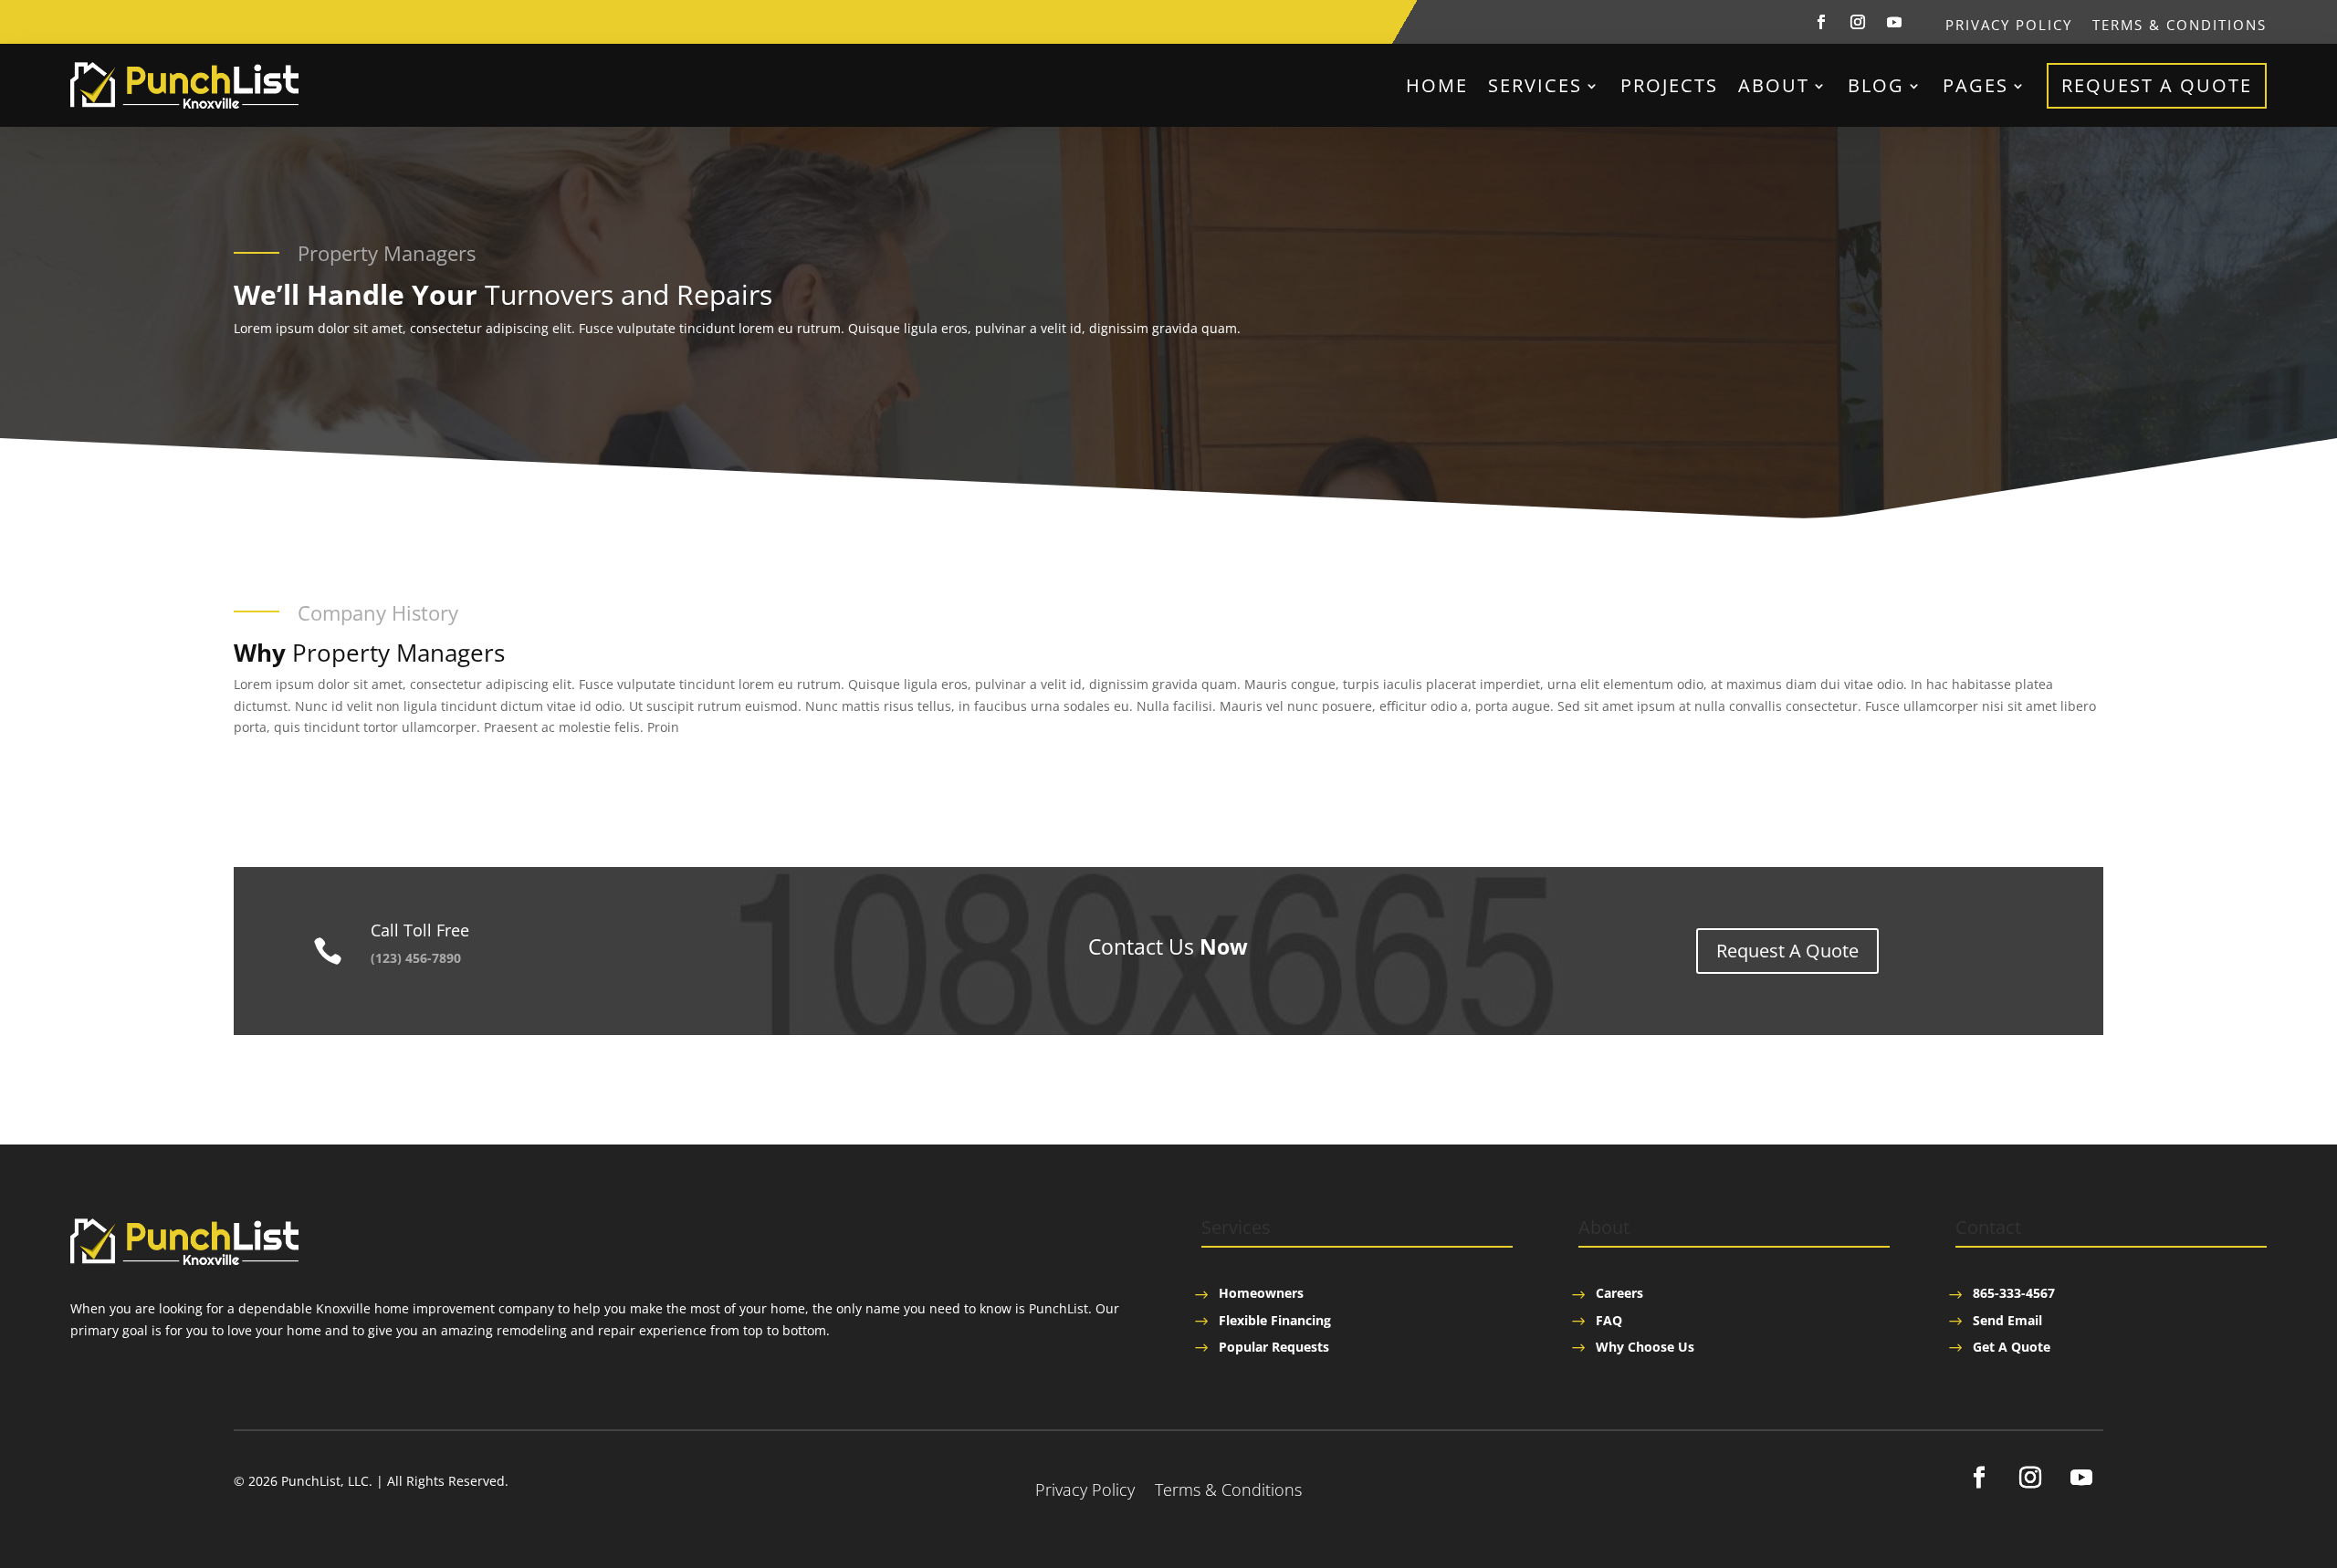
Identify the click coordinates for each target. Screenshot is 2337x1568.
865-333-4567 (2014, 1293)
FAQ (1609, 1320)
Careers (1619, 1293)
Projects (1669, 85)
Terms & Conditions (2180, 26)
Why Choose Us (1645, 1347)
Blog (1876, 85)
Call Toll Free (420, 930)
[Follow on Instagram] (1858, 22)
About (1774, 85)
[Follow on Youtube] (1894, 22)
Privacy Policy (2009, 26)
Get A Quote (2012, 1347)
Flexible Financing (1275, 1320)
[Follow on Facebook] (1821, 22)
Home (1437, 85)
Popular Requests (1274, 1347)
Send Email (2007, 1320)
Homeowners (1261, 1293)
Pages (1975, 85)
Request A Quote (2157, 85)
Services (1535, 85)
